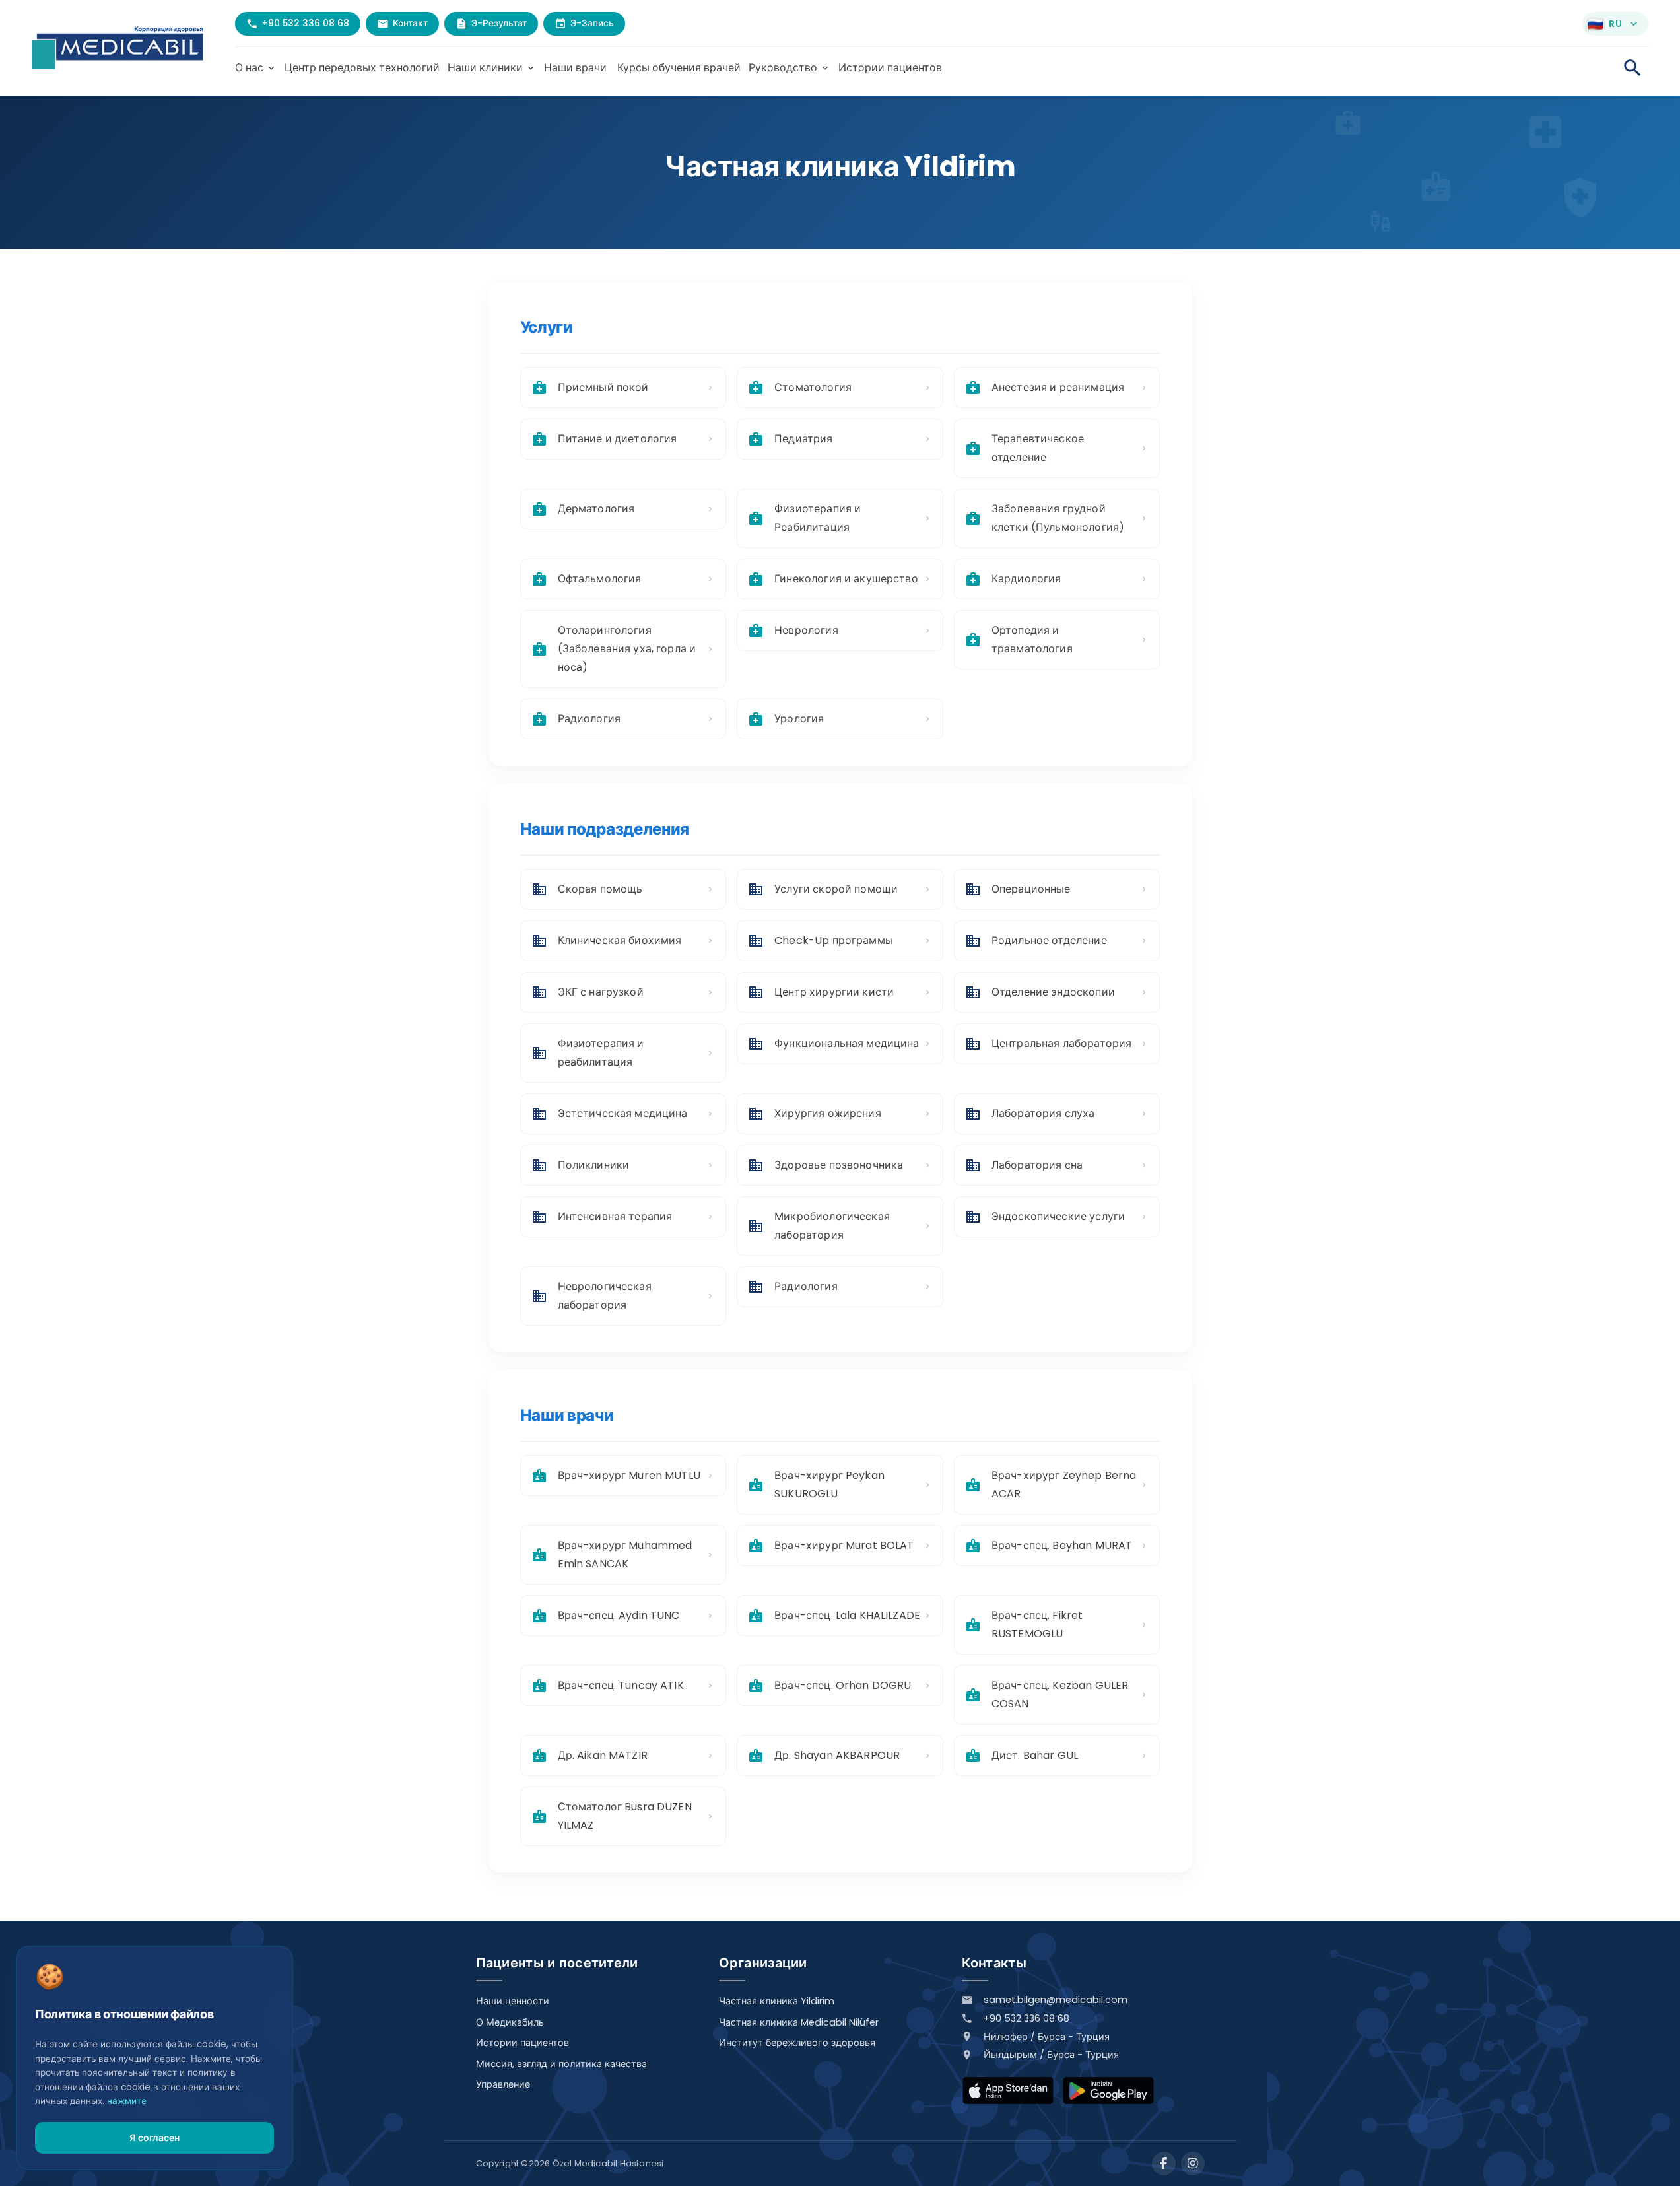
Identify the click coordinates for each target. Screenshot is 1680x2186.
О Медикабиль (510, 2022)
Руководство (790, 68)
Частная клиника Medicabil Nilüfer (799, 2022)
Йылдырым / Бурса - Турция (1051, 2055)
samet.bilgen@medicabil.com (1056, 2000)
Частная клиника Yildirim (777, 2001)
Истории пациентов (890, 68)
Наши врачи (575, 68)
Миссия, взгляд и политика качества (561, 2064)
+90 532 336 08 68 (1026, 2018)
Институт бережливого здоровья (797, 2043)
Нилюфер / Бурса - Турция (1047, 2037)
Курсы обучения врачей (679, 68)
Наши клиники (492, 68)
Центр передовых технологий (362, 68)
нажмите (127, 2101)
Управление (503, 2084)
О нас (256, 68)
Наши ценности (513, 2001)
